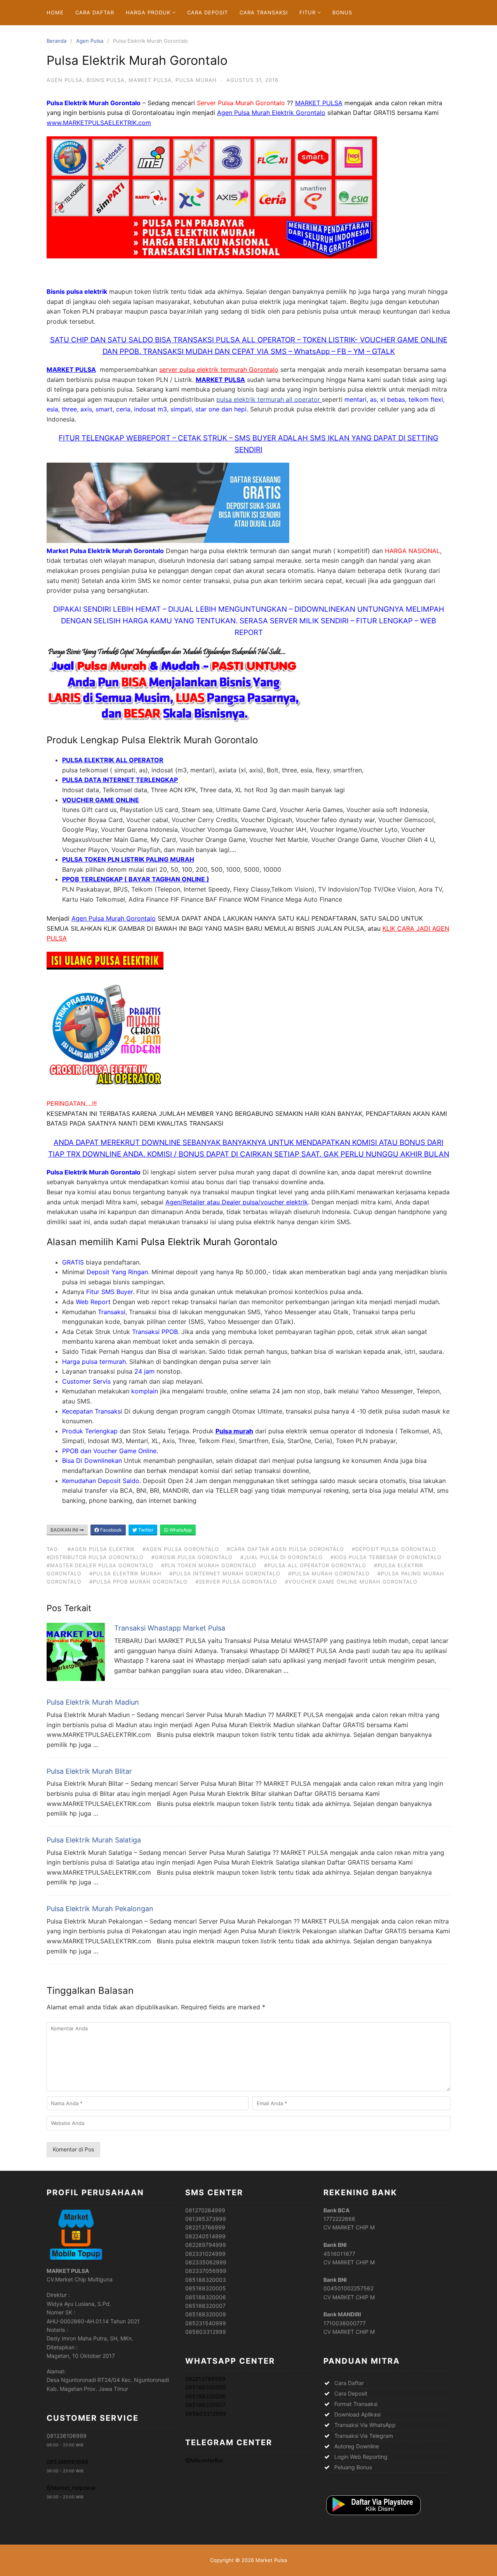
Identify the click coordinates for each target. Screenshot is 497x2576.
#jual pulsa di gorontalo (282, 1557)
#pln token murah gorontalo (209, 1565)
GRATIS (73, 1262)
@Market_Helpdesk (71, 2488)
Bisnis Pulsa (106, 80)
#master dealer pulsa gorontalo (100, 1565)
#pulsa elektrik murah (125, 1573)
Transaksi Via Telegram (364, 2436)
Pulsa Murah (196, 80)
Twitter (145, 1530)
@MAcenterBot (204, 2460)
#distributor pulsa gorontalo (95, 1557)
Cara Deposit (208, 12)
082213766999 (205, 2379)
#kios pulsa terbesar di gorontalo (386, 1557)
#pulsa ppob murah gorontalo (138, 1582)
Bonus (342, 12)
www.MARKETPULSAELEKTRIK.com (99, 123)
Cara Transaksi (264, 12)
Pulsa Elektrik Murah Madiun (93, 1702)
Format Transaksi (356, 2404)
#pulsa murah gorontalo (329, 1573)
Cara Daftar (95, 12)
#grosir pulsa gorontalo (192, 1557)
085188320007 (205, 2405)
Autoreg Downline (357, 2446)
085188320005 (206, 2387)
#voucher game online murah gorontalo (351, 1582)
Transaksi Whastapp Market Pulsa (170, 1628)
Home (55, 12)
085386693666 (68, 2462)
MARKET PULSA (319, 103)
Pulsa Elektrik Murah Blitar (89, 1771)
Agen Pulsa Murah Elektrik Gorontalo (271, 113)
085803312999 (206, 2414)
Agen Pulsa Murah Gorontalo (114, 918)
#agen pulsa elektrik (101, 1549)
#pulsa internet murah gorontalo (225, 1573)
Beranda (56, 41)
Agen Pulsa (90, 41)
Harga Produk (148, 12)
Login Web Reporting (361, 2457)
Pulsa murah (234, 1431)
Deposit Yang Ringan (117, 1272)
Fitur (308, 12)
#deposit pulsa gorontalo (394, 1549)
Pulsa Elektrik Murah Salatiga (94, 1840)
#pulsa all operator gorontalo (315, 1565)
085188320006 (206, 2396)
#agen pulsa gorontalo (181, 1549)
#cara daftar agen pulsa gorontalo (285, 1549)
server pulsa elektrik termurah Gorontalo (219, 369)
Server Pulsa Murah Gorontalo (241, 103)
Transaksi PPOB (155, 1332)
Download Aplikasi (357, 2414)
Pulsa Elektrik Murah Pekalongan (100, 1909)
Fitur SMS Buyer (109, 1292)
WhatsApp (180, 1530)
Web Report (93, 1302)
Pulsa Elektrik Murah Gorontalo (209, 1242)
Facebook (110, 1530)
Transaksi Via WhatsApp (365, 2425)
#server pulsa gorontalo (236, 1582)
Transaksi (112, 1312)
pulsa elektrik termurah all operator (269, 399)
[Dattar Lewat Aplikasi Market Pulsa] (373, 2516)
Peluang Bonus (353, 2467)
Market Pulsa (150, 80)
